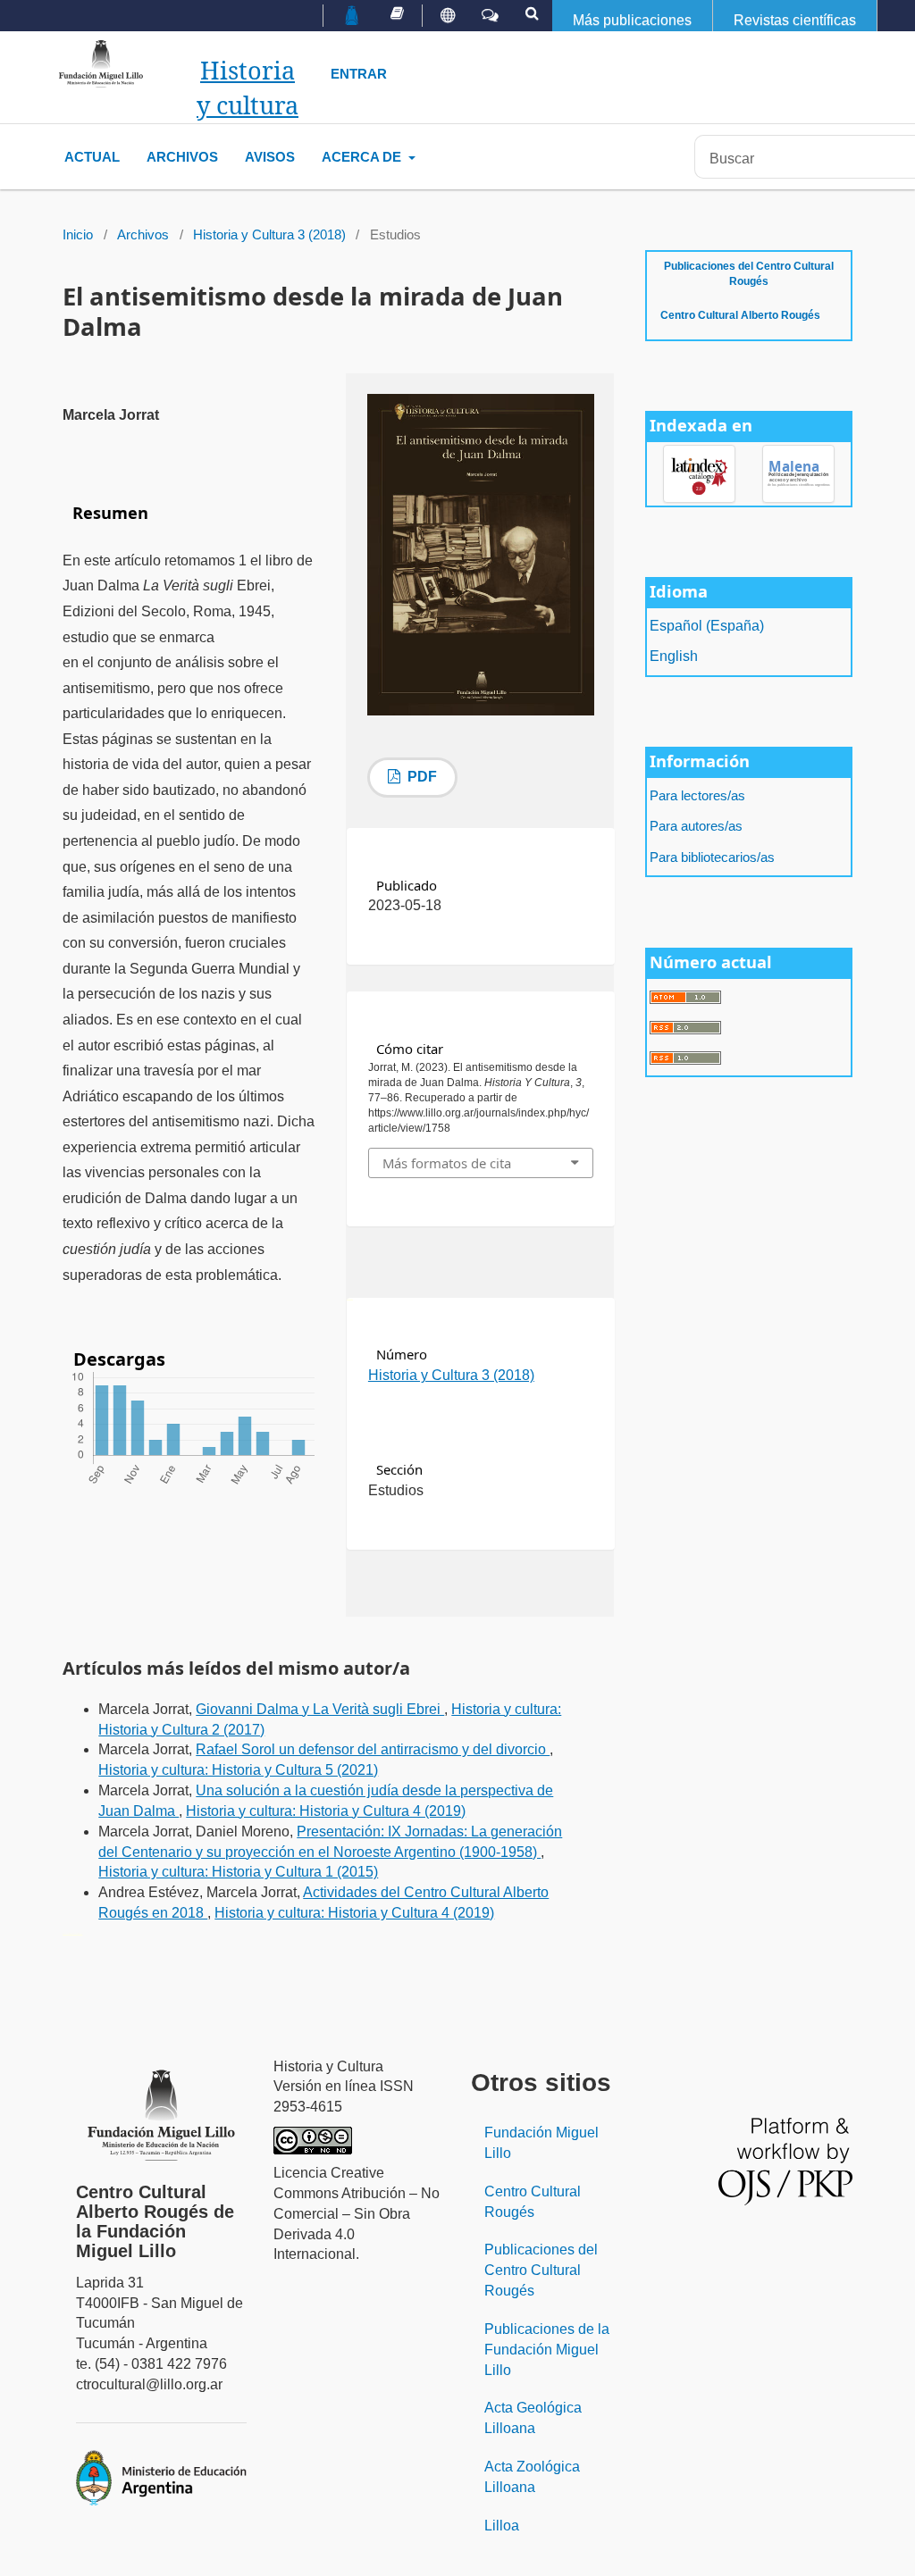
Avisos (270, 157)
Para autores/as (696, 826)
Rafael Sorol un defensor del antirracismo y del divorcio (373, 1749)
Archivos (182, 157)
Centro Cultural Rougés (533, 2202)
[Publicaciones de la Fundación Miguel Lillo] (397, 13)
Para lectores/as (697, 796)
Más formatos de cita (447, 1163)
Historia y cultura (248, 88)
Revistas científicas (795, 20)
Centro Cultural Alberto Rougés (740, 315)
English (674, 656)
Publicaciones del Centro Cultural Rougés (749, 274)
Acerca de (363, 157)
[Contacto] (490, 16)
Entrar (359, 74)
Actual (92, 157)
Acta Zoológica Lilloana (532, 2477)
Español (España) (707, 626)
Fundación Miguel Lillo (541, 2143)
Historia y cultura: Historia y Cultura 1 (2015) (238, 1872)
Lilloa (502, 2526)
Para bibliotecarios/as (712, 857)
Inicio (78, 235)
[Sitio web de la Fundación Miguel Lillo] (353, 17)
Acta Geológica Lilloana (533, 2418)
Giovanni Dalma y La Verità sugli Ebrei (320, 1709)
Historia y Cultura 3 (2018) (269, 235)
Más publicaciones (632, 20)
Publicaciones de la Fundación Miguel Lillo (547, 2350)
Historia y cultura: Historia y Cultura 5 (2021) (238, 1770)
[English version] (448, 16)
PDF (420, 777)
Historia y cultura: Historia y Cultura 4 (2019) (326, 1811)
